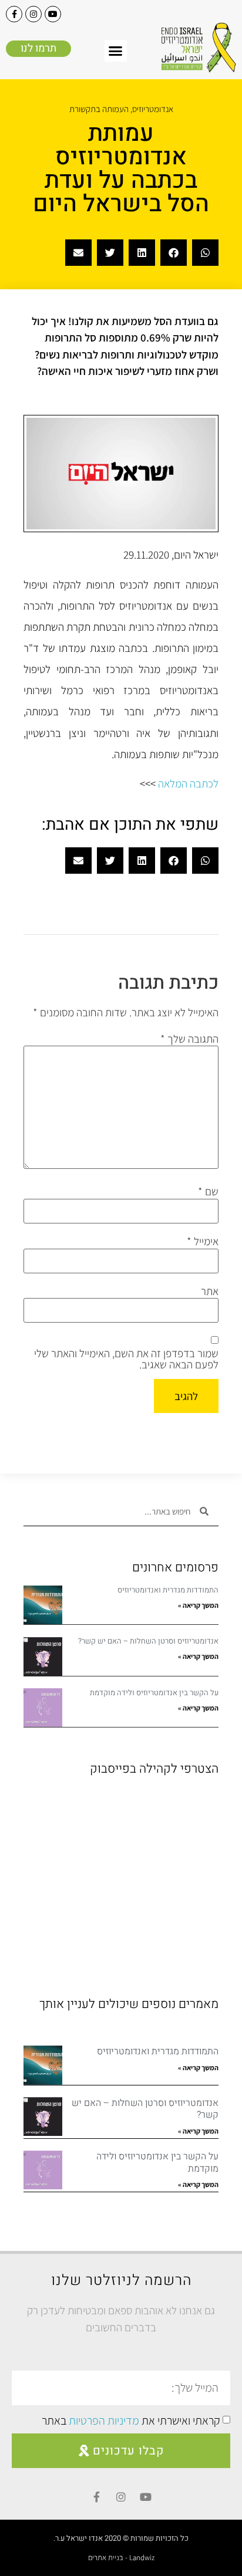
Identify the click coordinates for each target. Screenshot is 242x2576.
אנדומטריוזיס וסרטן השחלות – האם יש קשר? (148, 1641)
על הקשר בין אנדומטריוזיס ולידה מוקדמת (154, 1693)
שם (208, 1191)
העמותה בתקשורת (99, 109)
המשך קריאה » (198, 1605)
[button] (116, 51)
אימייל (203, 1241)
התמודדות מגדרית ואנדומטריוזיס (168, 1590)
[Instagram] (33, 14)
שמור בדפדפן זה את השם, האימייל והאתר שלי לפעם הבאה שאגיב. (126, 1359)
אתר (210, 1291)
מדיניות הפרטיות (104, 2421)
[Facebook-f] (14, 14)
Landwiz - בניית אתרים (121, 2558)
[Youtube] (53, 14)
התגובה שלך (189, 1039)
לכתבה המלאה (188, 783)
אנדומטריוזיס (153, 109)
